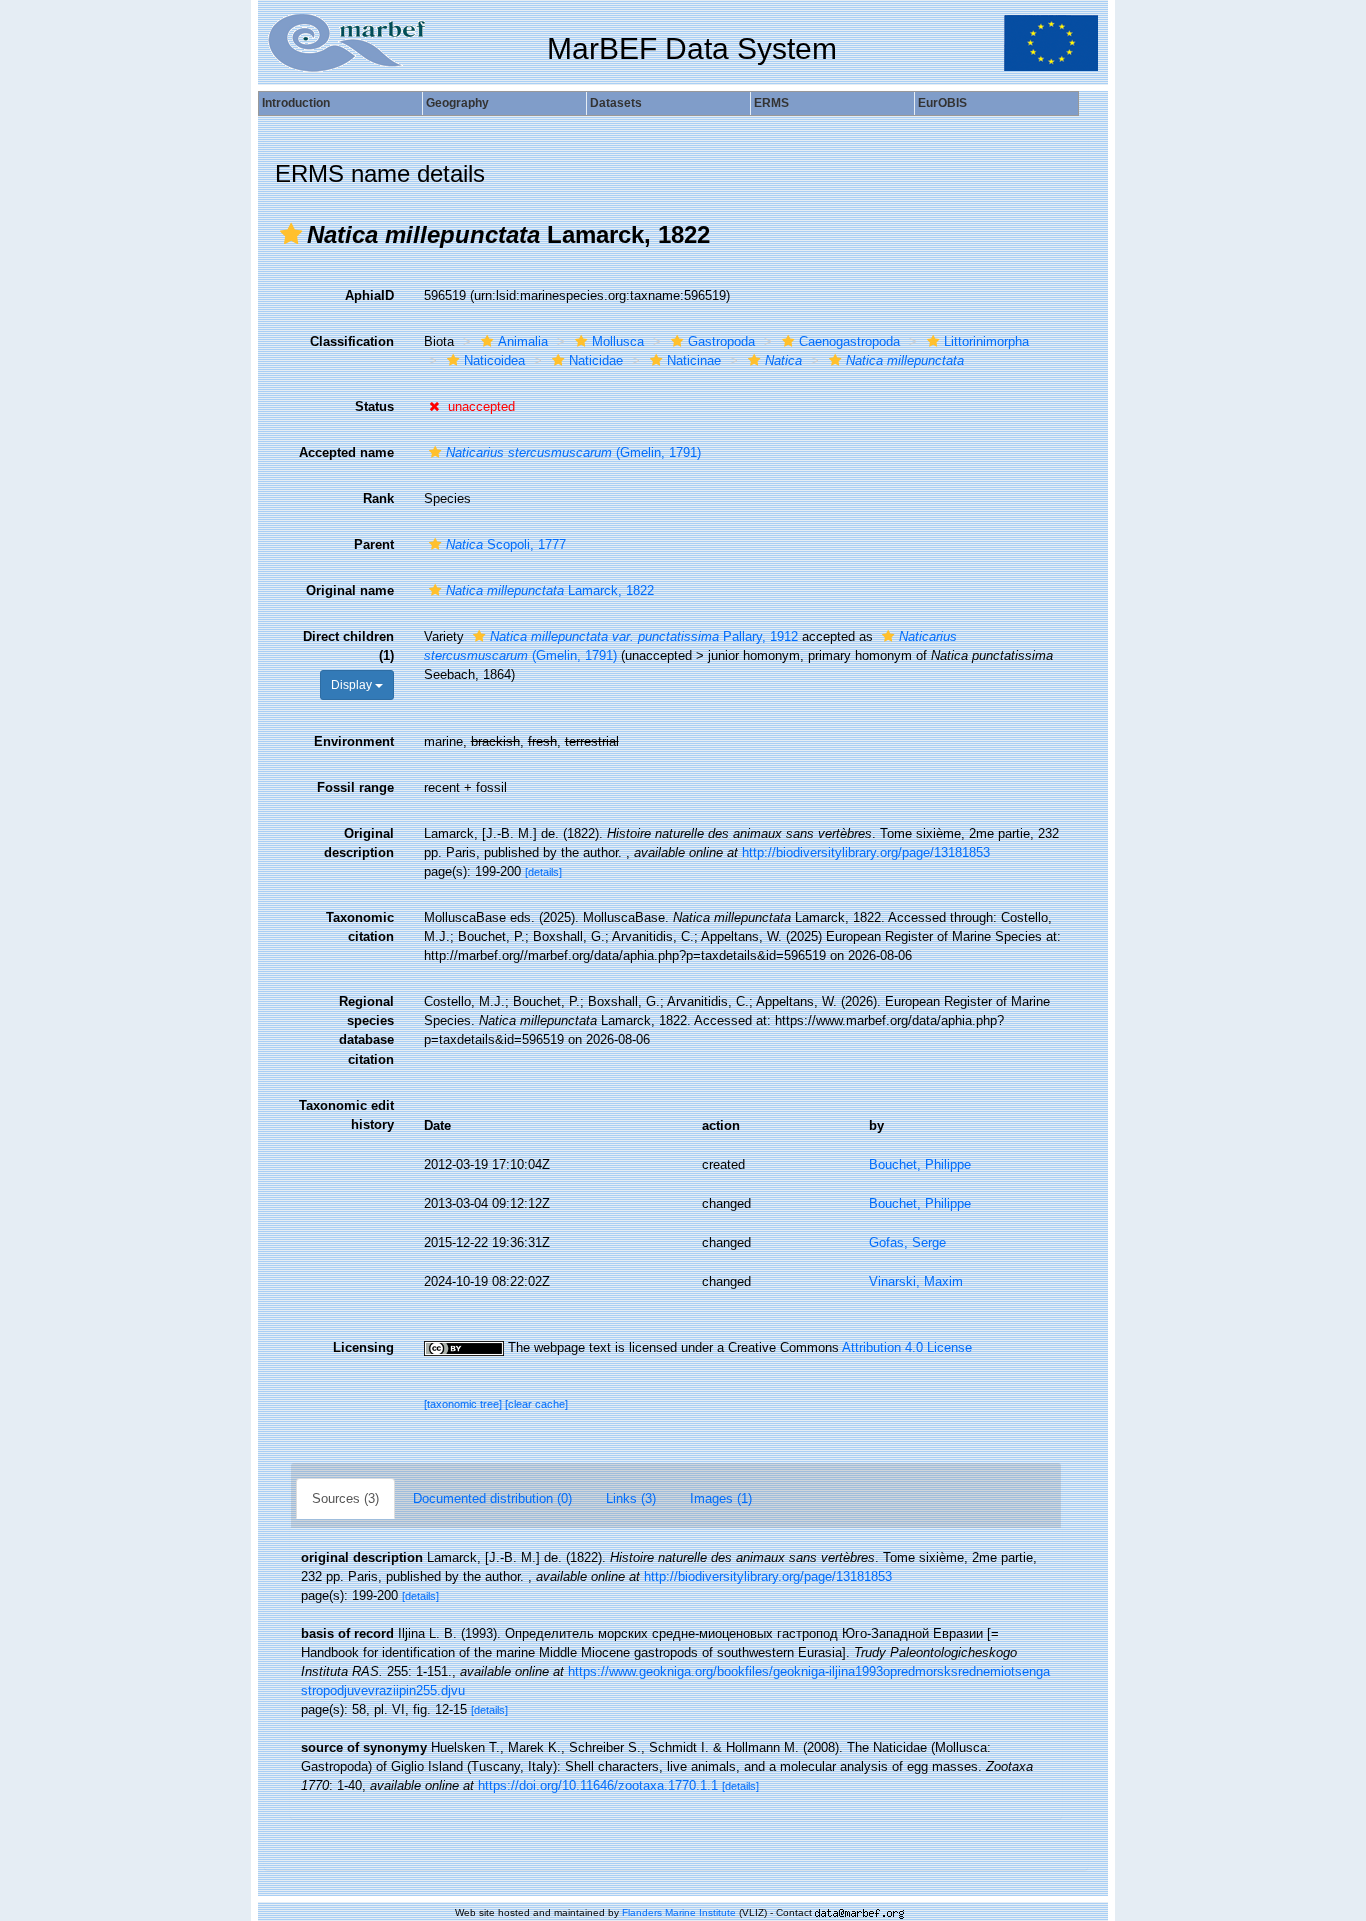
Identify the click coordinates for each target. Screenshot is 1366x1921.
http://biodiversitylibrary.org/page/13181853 (866, 852)
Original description (359, 843)
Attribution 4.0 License (907, 1347)
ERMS (771, 103)
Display (353, 685)
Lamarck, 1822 (550, 590)
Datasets (616, 103)
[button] (291, 234)
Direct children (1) (348, 646)
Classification (352, 341)
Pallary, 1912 (644, 636)
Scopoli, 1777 (506, 544)
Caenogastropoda (849, 341)
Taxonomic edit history (346, 1115)
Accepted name (346, 452)
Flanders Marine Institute (679, 1912)
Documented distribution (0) (492, 1498)
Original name (350, 590)
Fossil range (355, 787)
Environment (354, 741)
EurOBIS (942, 103)
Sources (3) (345, 1498)
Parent (374, 544)
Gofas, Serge (907, 1242)
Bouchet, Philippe (920, 1164)
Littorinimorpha (986, 341)
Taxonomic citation (360, 927)
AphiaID (369, 295)
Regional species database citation (366, 1030)
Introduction (296, 103)
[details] (543, 872)
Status (374, 406)
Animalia (523, 341)
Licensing (363, 1347)
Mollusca (618, 341)
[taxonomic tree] (464, 1404)
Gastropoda (721, 341)
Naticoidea (494, 360)
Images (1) (721, 1498)
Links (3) (631, 1498)
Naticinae (694, 360)
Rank (378, 498)
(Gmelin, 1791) (573, 452)
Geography (457, 103)
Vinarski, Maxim (916, 1281)
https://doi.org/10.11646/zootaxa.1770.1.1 (598, 1785)
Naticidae (596, 360)
